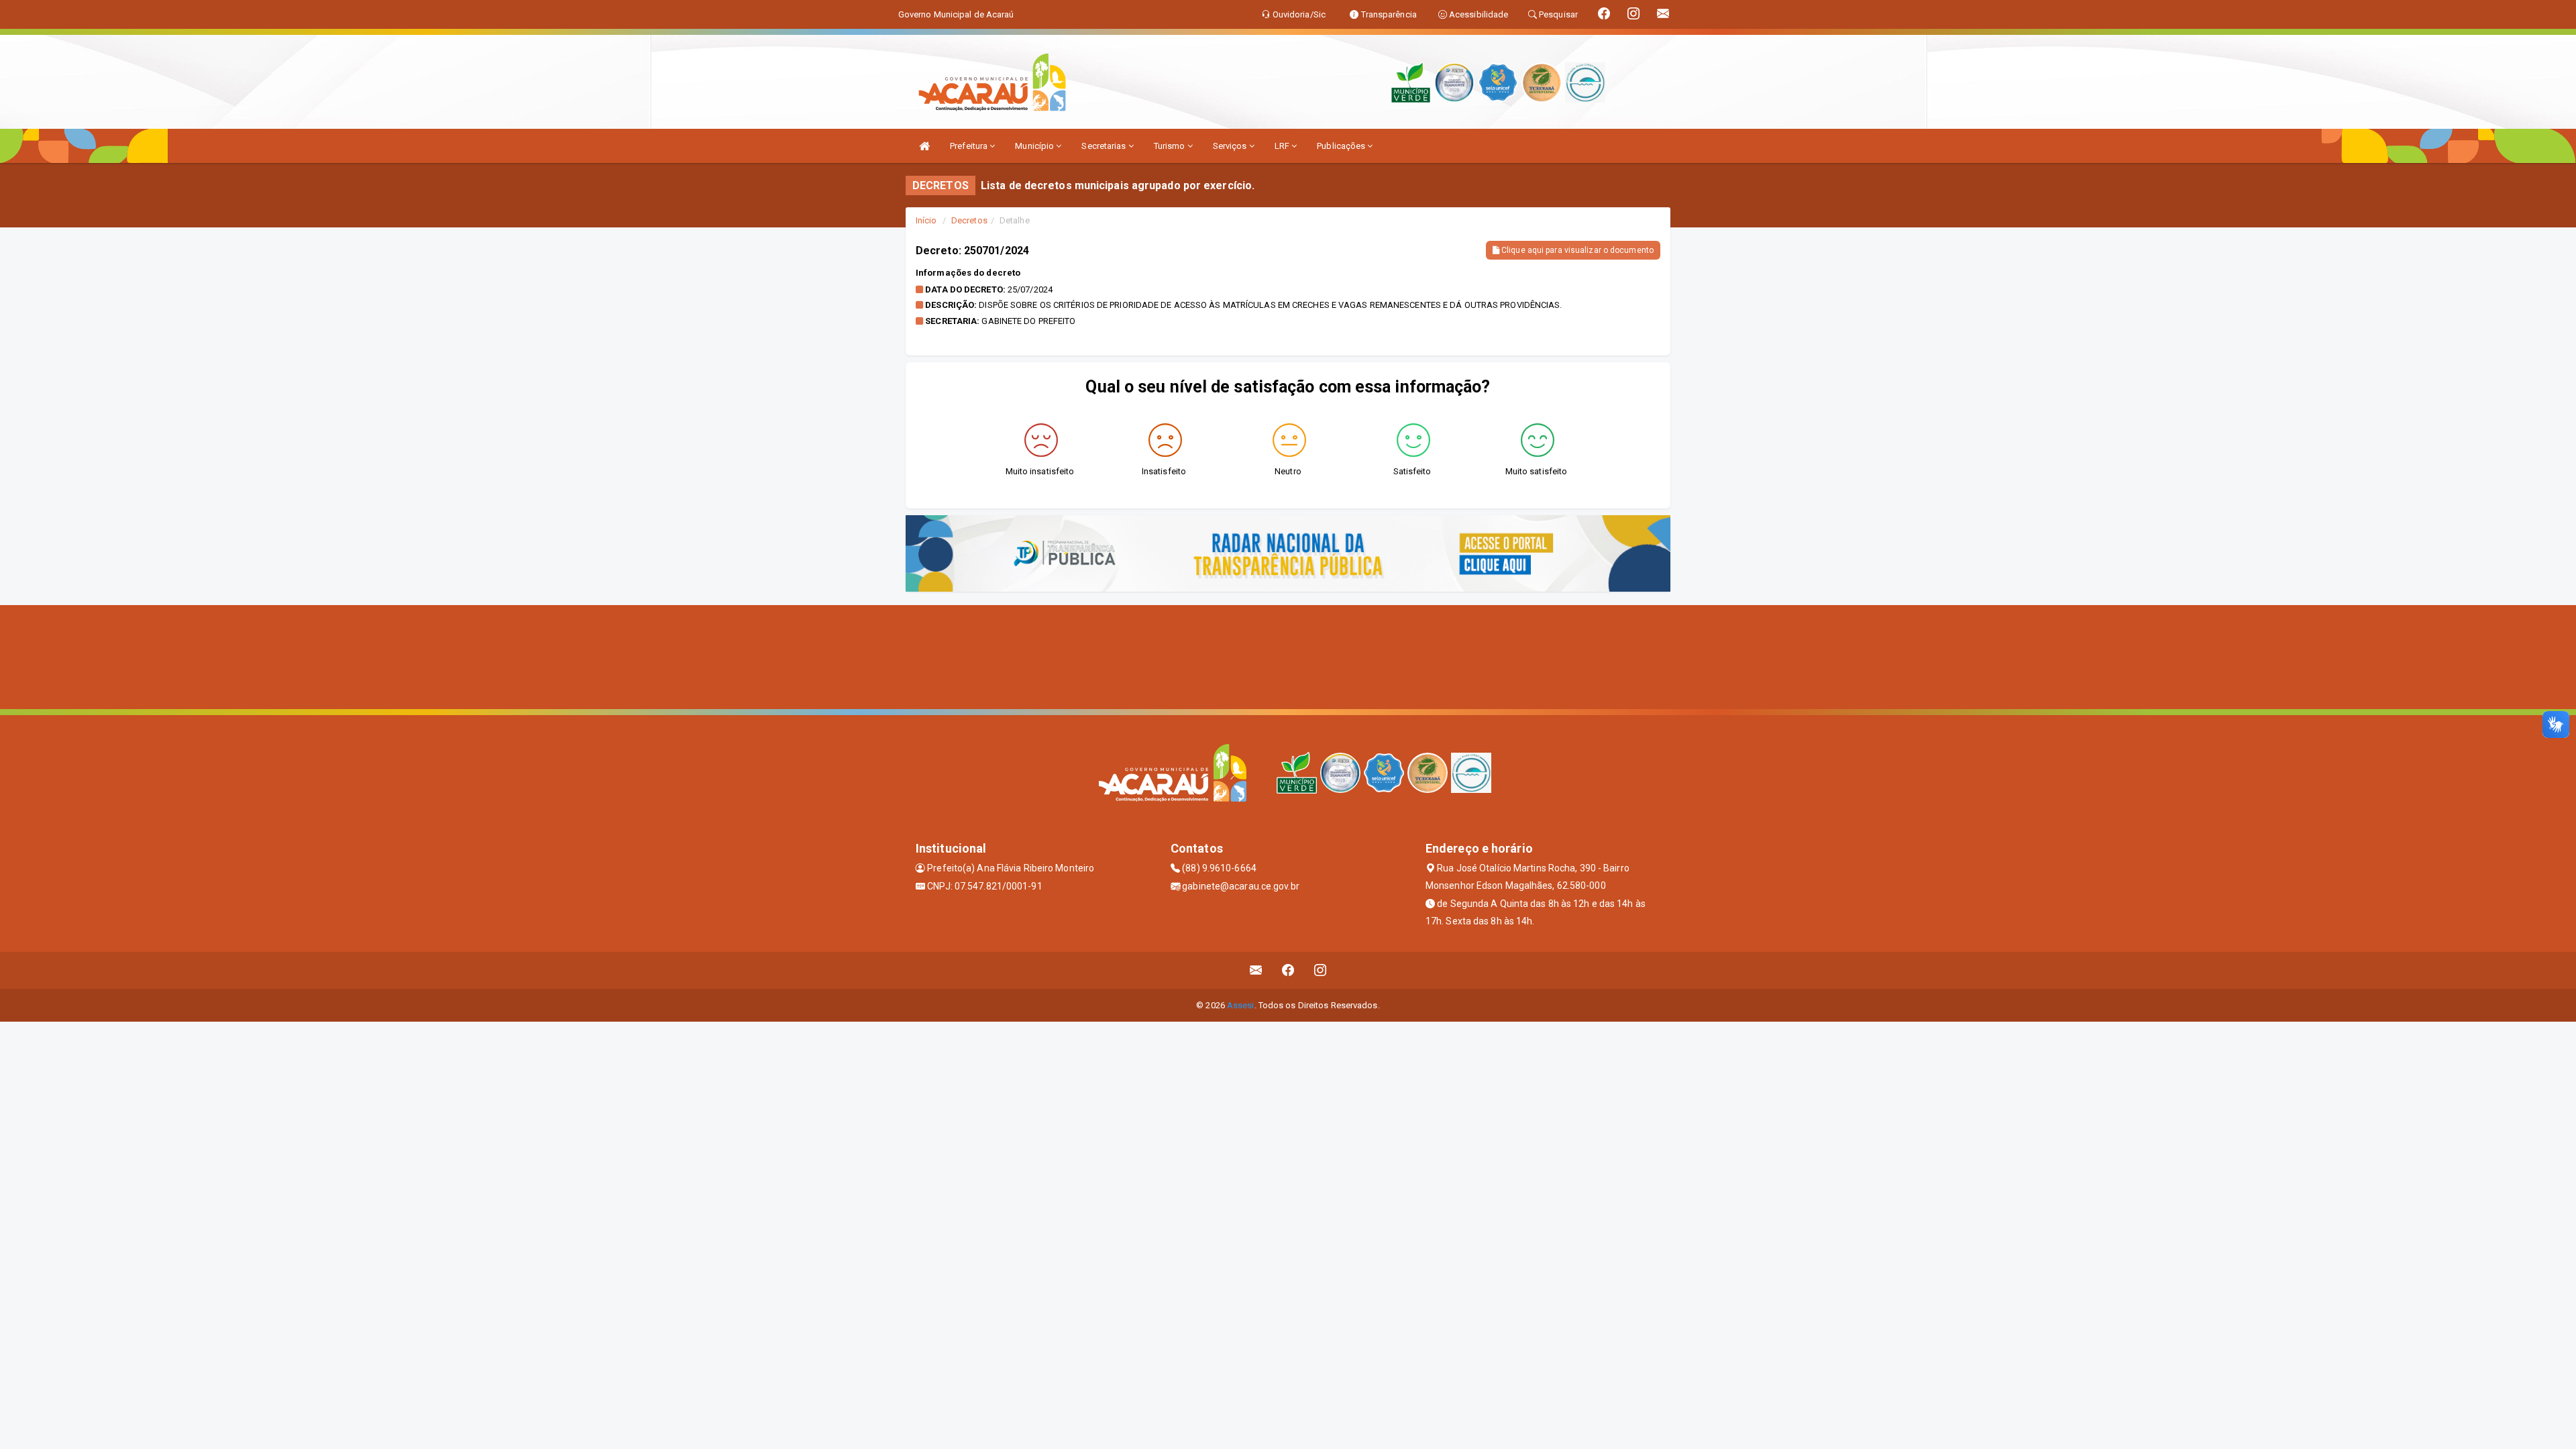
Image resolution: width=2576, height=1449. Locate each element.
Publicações (1342, 146)
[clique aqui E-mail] (1256, 970)
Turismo (1171, 146)
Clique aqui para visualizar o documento (1576, 250)
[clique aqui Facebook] (1288, 970)
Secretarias (1105, 146)
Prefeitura (970, 146)
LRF (1283, 146)
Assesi (1241, 1005)
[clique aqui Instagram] (1321, 970)
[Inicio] (924, 146)
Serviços (1231, 146)
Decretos (969, 220)
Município (1035, 146)
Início (926, 220)
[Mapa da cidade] (1288, 655)
